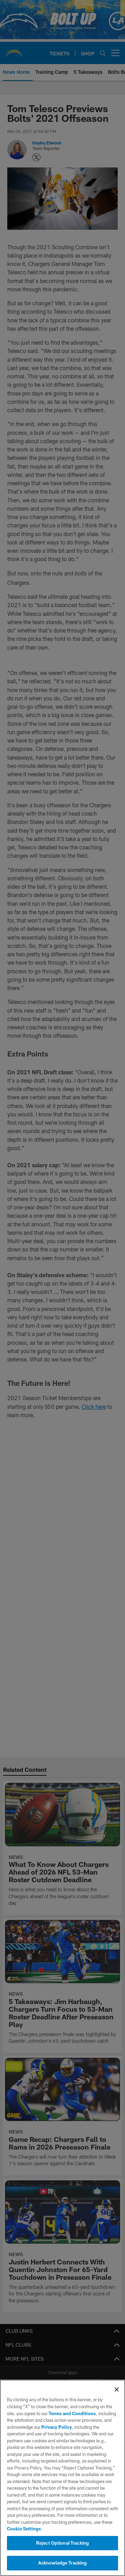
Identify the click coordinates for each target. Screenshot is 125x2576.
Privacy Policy (57, 2427)
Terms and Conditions (72, 2413)
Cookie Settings (24, 2529)
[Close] (117, 2389)
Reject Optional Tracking (62, 2543)
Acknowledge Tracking (63, 2563)
